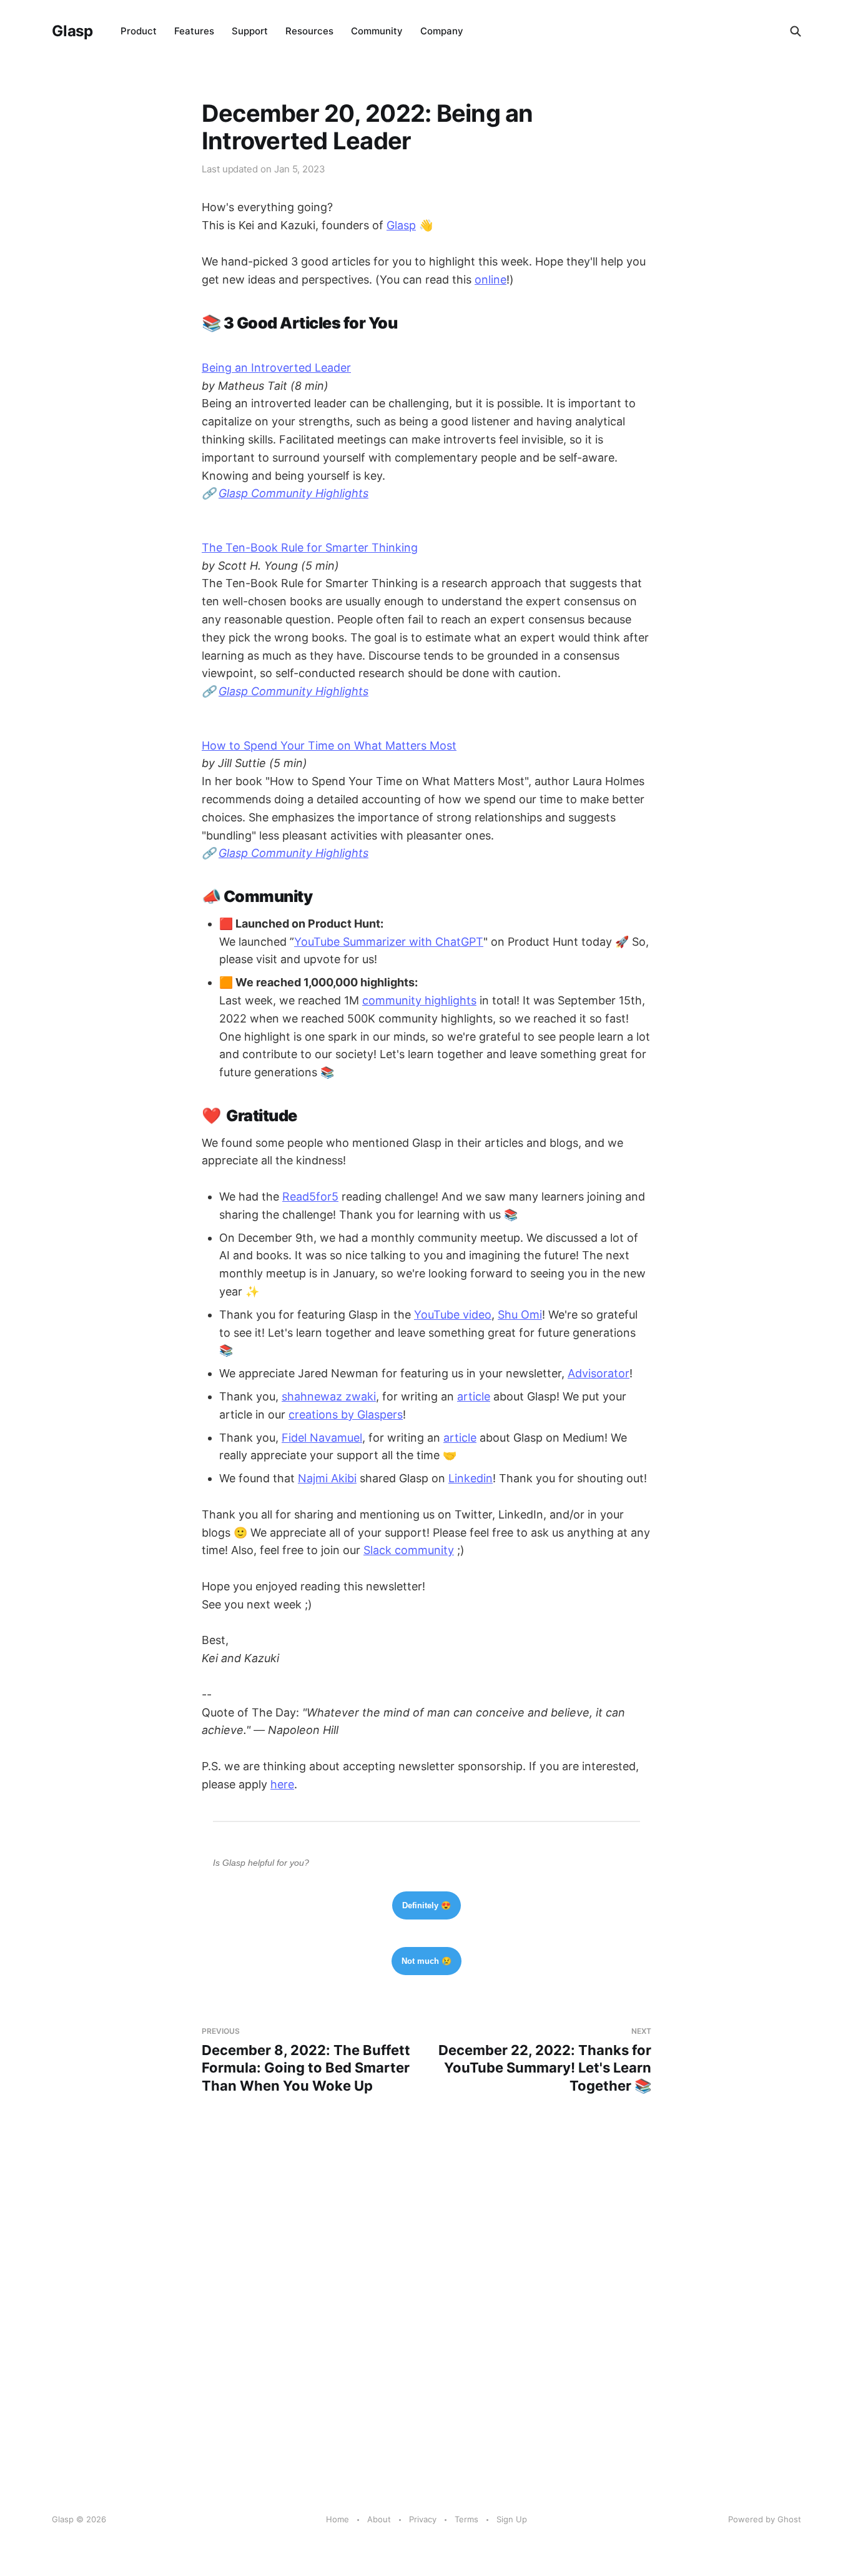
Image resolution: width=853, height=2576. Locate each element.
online (491, 280)
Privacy (423, 2519)
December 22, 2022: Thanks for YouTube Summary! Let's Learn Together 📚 (545, 2060)
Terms (466, 2519)
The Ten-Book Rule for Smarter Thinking (310, 547)
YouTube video (453, 1315)
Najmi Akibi (327, 1478)
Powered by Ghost (765, 2519)
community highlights (419, 1000)
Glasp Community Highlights (293, 493)
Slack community (409, 1550)
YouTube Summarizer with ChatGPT (389, 942)
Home (338, 2519)
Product (139, 31)
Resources (309, 31)
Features (194, 31)
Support (250, 31)
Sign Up (512, 2519)
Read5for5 (310, 1196)
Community (377, 31)
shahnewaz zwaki (329, 1396)
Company (442, 31)
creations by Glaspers (346, 1414)
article (474, 1396)
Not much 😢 (426, 1961)
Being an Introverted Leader (276, 368)
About (379, 2519)
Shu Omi (520, 1315)
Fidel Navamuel (322, 1438)
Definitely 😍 (426, 1905)
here (282, 1784)
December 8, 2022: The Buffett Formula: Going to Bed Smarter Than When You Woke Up (306, 2060)
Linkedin (471, 1478)
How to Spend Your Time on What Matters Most (329, 746)
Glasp (72, 31)
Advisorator (599, 1373)
